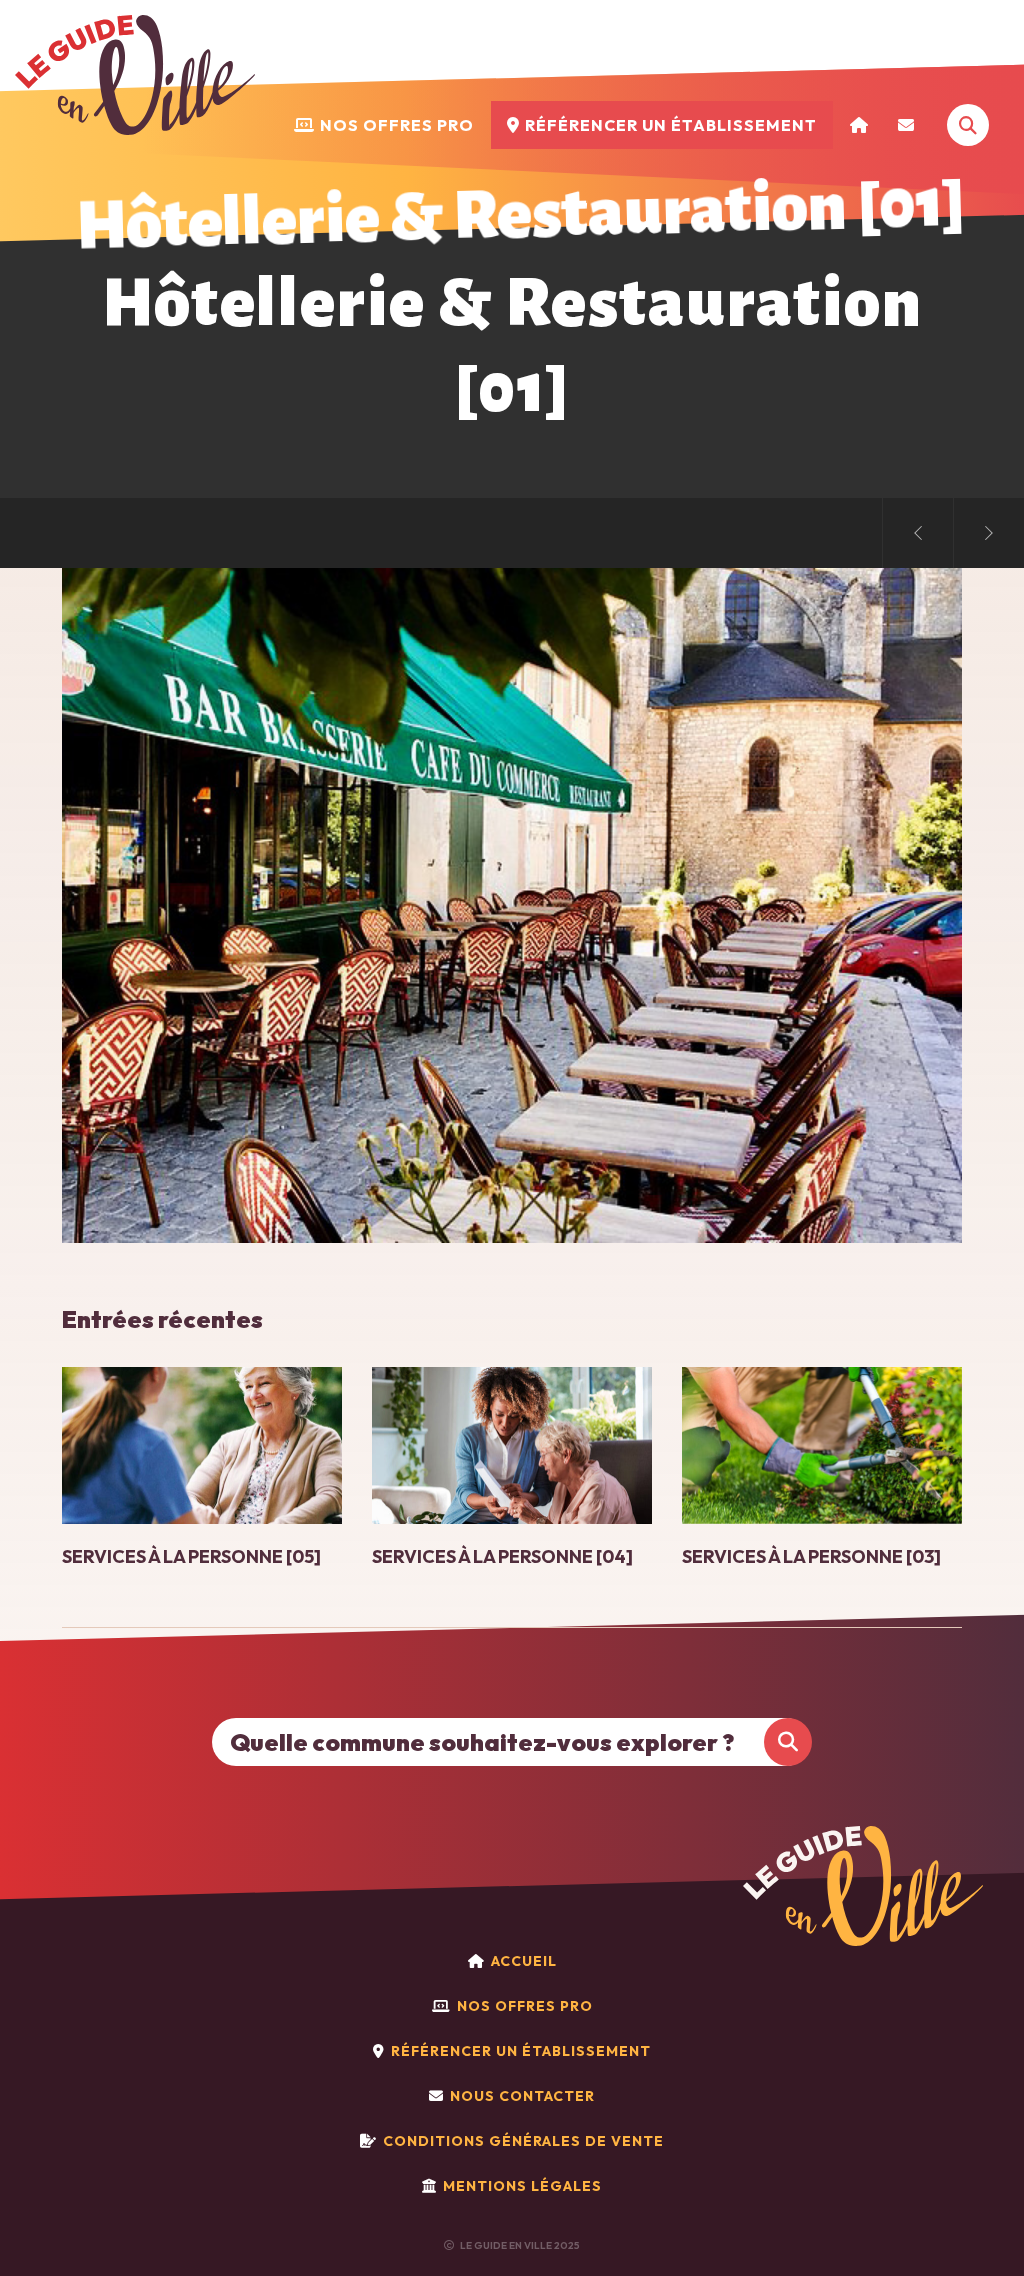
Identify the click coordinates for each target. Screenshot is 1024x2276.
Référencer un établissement (521, 2051)
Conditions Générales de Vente (523, 2141)
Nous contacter (522, 2096)
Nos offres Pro (525, 2006)
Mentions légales (522, 2186)
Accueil (524, 1961)
